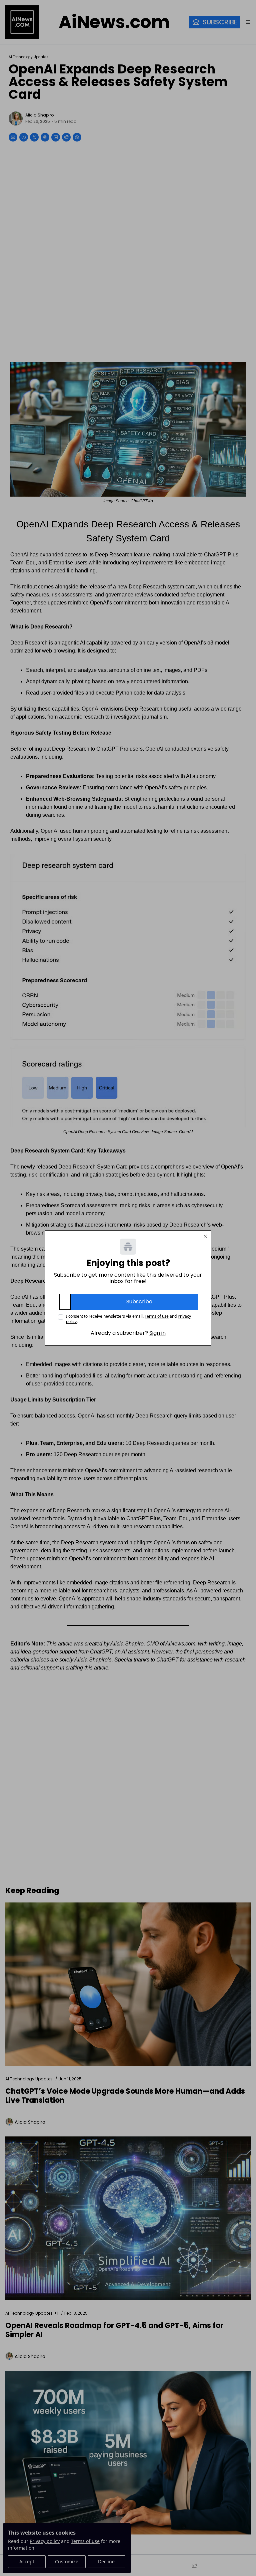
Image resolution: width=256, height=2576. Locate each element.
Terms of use (157, 1316)
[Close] (205, 1236)
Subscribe (139, 1302)
